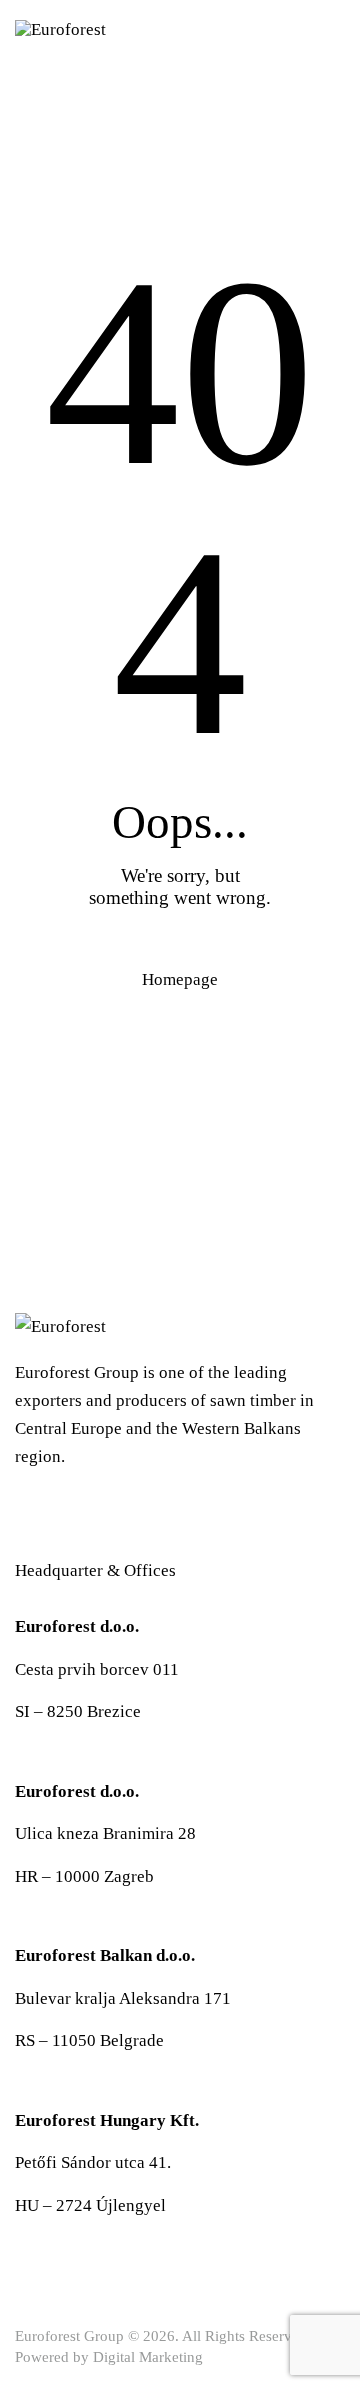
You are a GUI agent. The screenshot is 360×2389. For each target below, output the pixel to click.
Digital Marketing (148, 2357)
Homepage (180, 979)
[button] (339, 29)
